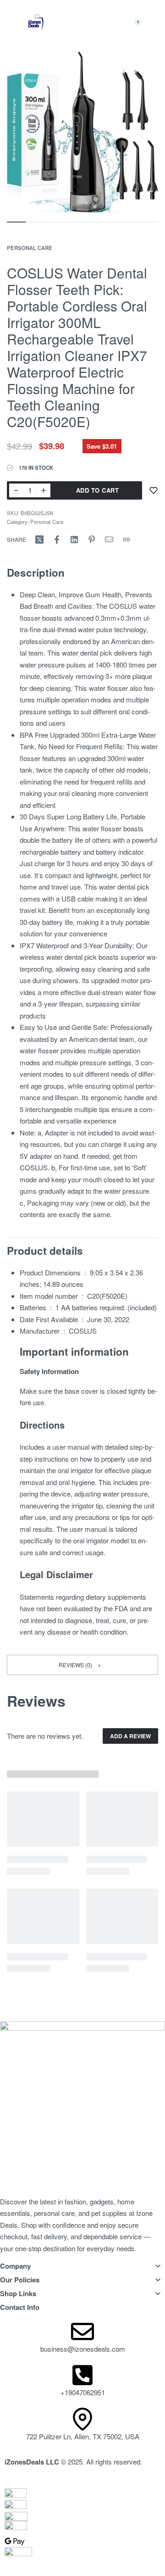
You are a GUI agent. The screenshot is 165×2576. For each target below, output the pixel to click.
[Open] (84, 23)
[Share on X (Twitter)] (39, 540)
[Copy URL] (126, 540)
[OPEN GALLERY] (82, 132)
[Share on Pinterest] (92, 540)
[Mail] (109, 540)
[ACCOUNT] (156, 22)
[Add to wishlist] (154, 490)
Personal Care (30, 248)
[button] (82, 1665)
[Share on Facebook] (57, 540)
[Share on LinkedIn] (74, 540)
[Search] (113, 22)
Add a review (130, 1736)
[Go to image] (16, 222)
